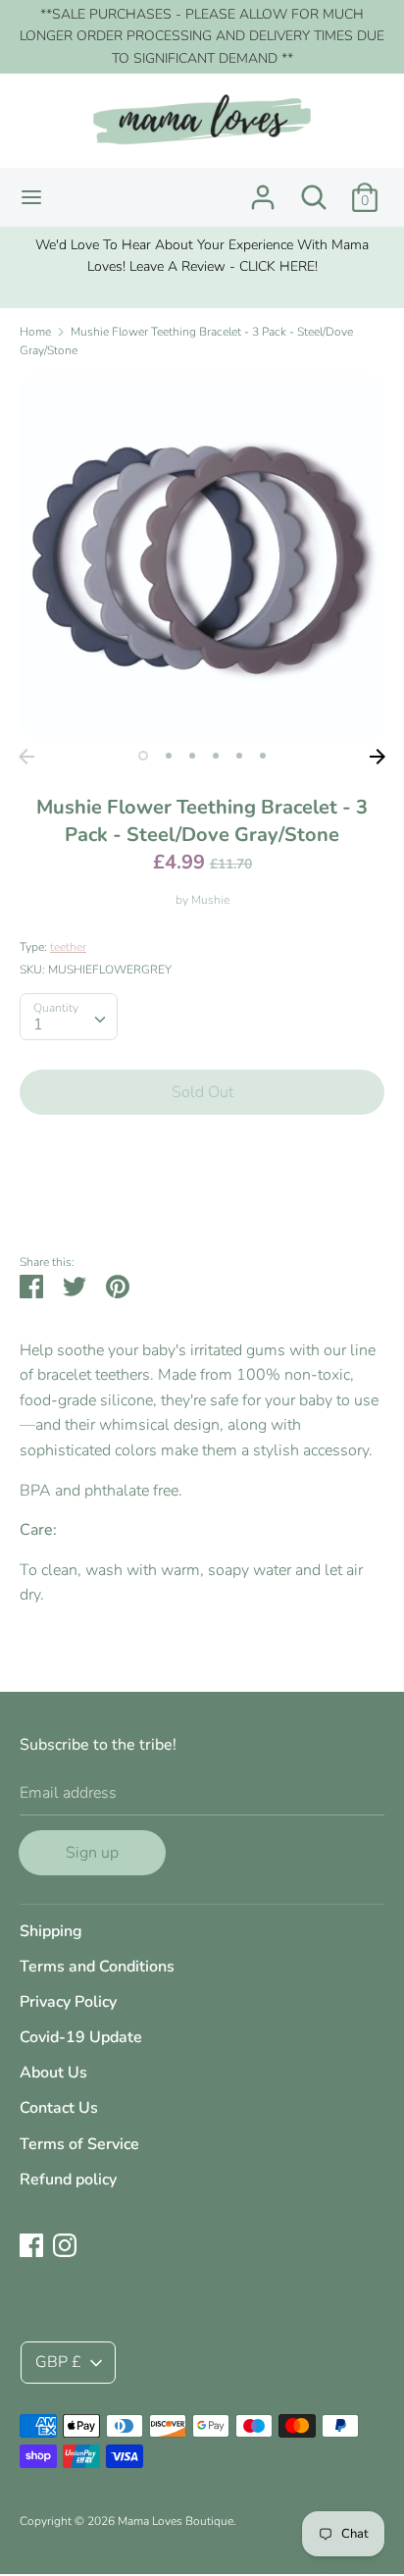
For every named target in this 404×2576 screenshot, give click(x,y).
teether (68, 947)
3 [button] (192, 756)
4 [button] (216, 756)
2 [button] (169, 756)
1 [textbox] (38, 1025)
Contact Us (59, 2108)
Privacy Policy (68, 2002)
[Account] (263, 189)
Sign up (92, 1853)
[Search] (314, 189)
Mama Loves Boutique (176, 2521)
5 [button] (239, 756)
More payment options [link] (202, 1198)
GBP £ (58, 2362)
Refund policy (68, 2180)
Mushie (210, 900)
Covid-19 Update (81, 2037)
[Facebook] (31, 2244)
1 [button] (143, 756)
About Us (53, 2073)
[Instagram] (65, 2244)
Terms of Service (79, 2144)
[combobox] (69, 1017)
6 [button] (263, 756)
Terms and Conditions (97, 1967)
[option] (202, 257)
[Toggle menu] (31, 197)
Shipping (51, 1931)
